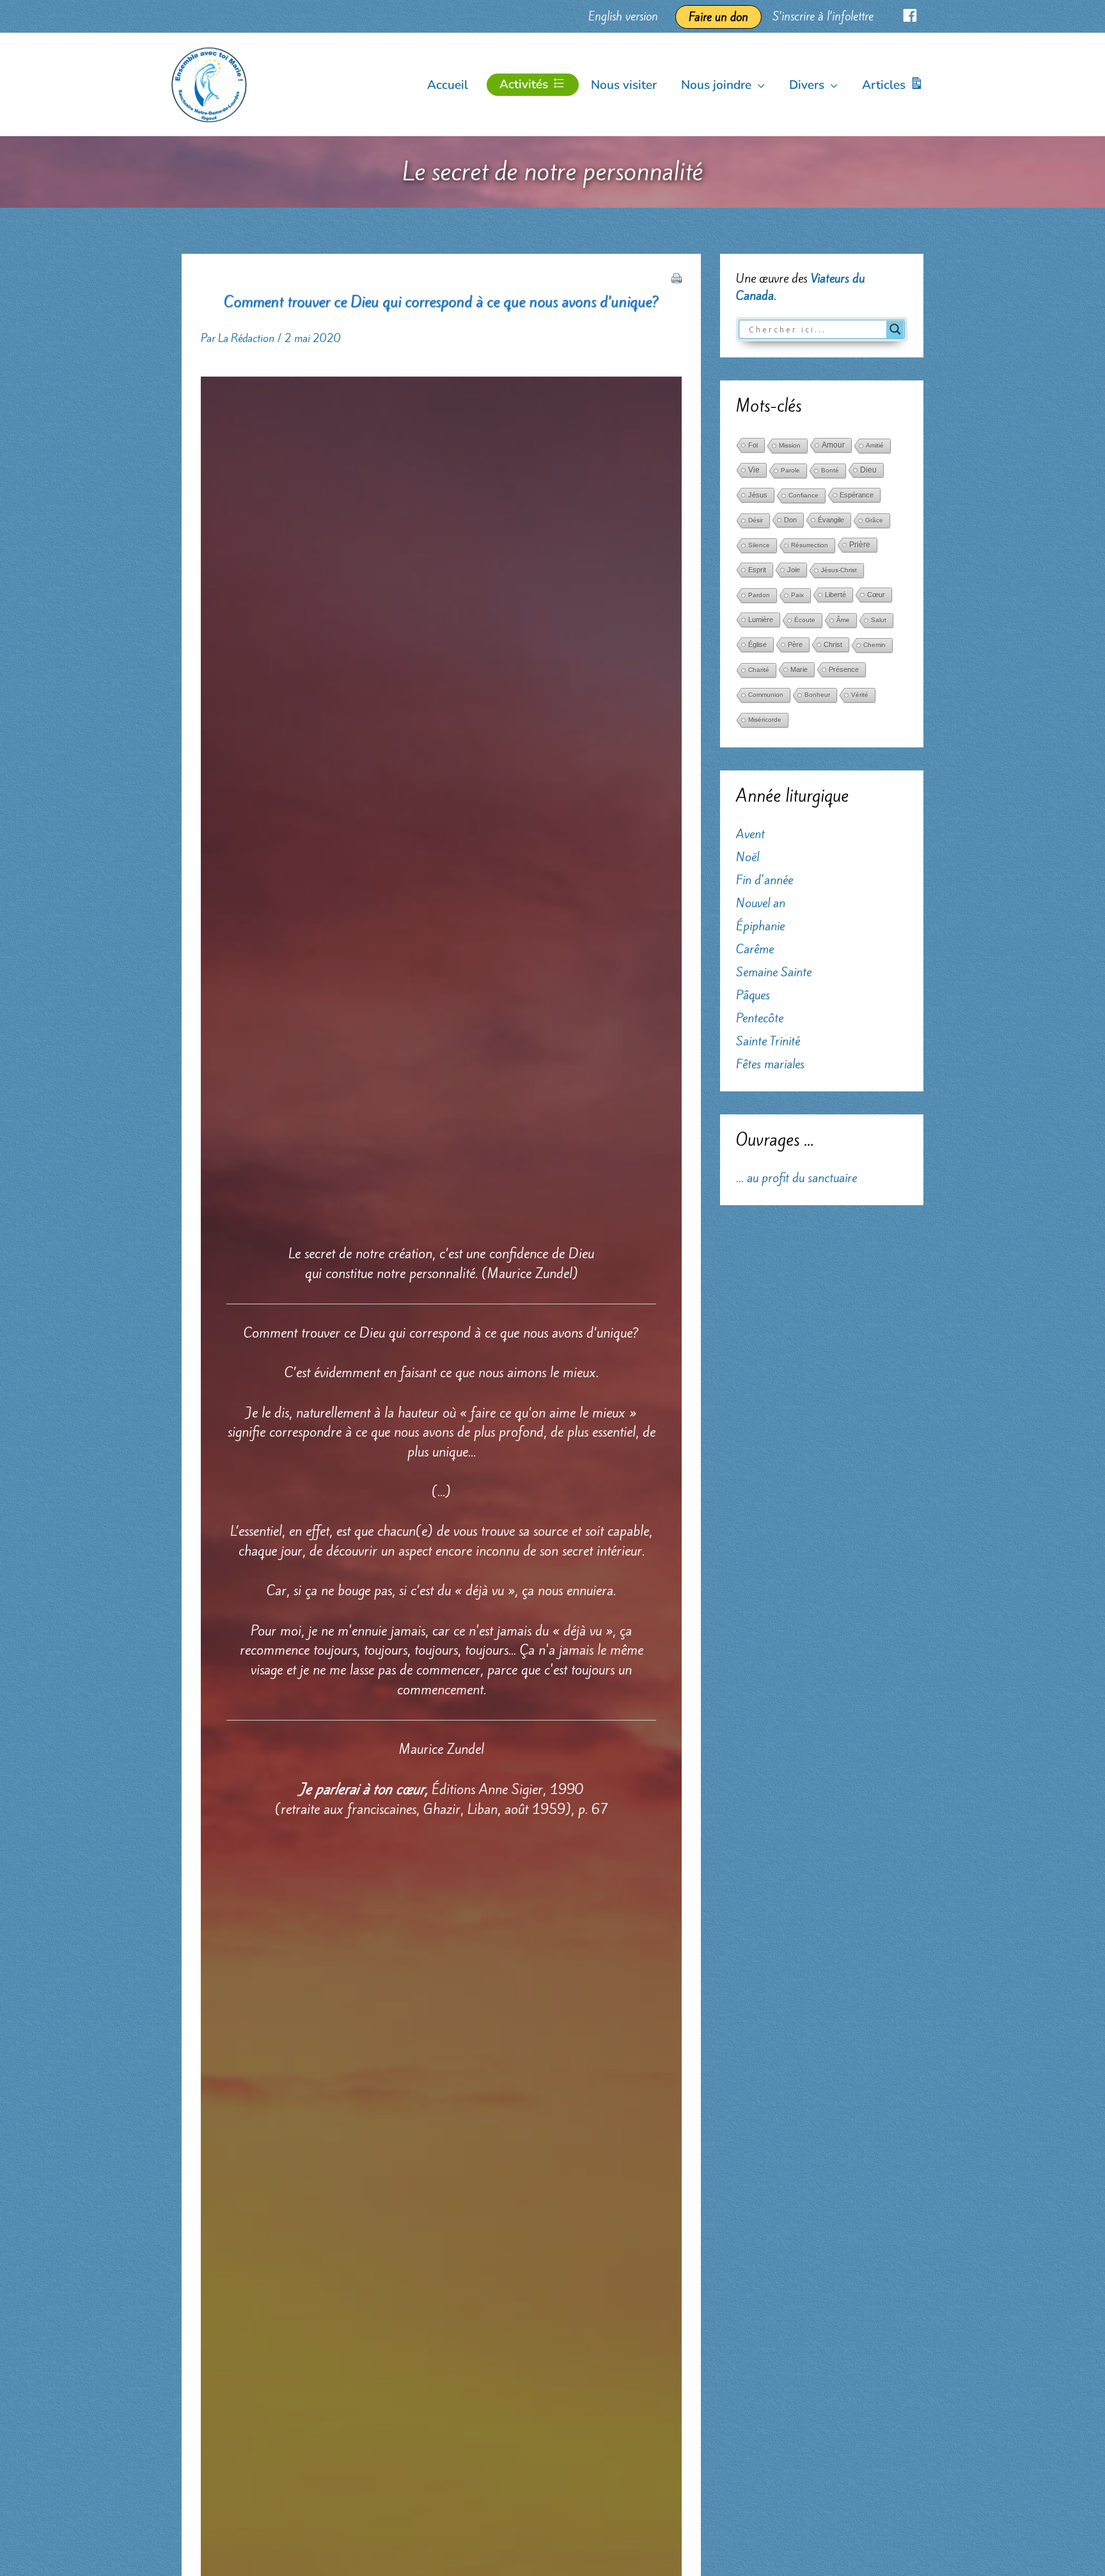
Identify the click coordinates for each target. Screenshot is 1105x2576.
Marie (799, 669)
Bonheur (817, 695)
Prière (860, 545)
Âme (843, 620)
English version (623, 16)
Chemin (874, 645)
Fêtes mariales (770, 1064)
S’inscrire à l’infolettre (823, 16)
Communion (766, 695)
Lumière (761, 620)
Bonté (830, 470)
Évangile (831, 520)
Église (757, 644)
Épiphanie (760, 926)
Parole (790, 470)
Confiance (803, 495)
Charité (759, 670)
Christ (833, 644)
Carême (755, 949)
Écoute (805, 620)
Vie (754, 470)
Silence (759, 545)
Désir (756, 520)
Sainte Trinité (768, 1041)
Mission (790, 445)
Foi (753, 445)
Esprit (757, 570)
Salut (879, 620)
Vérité (860, 695)
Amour (833, 445)
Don (790, 520)
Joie (794, 570)
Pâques (753, 995)
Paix (797, 595)
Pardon (759, 595)
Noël (748, 857)
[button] (758, 85)
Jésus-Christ (839, 570)
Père (795, 644)
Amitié (875, 445)
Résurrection (810, 545)
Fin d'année (764, 880)
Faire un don (718, 17)
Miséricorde (765, 720)
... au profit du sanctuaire (796, 1178)
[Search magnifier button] (895, 329)
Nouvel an (761, 903)
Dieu (868, 470)
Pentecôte (760, 1018)
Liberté (835, 595)
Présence (844, 669)
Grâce (874, 520)
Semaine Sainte (774, 972)
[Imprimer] (677, 276)
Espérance (857, 495)
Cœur (876, 595)
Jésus (758, 495)
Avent (750, 834)
